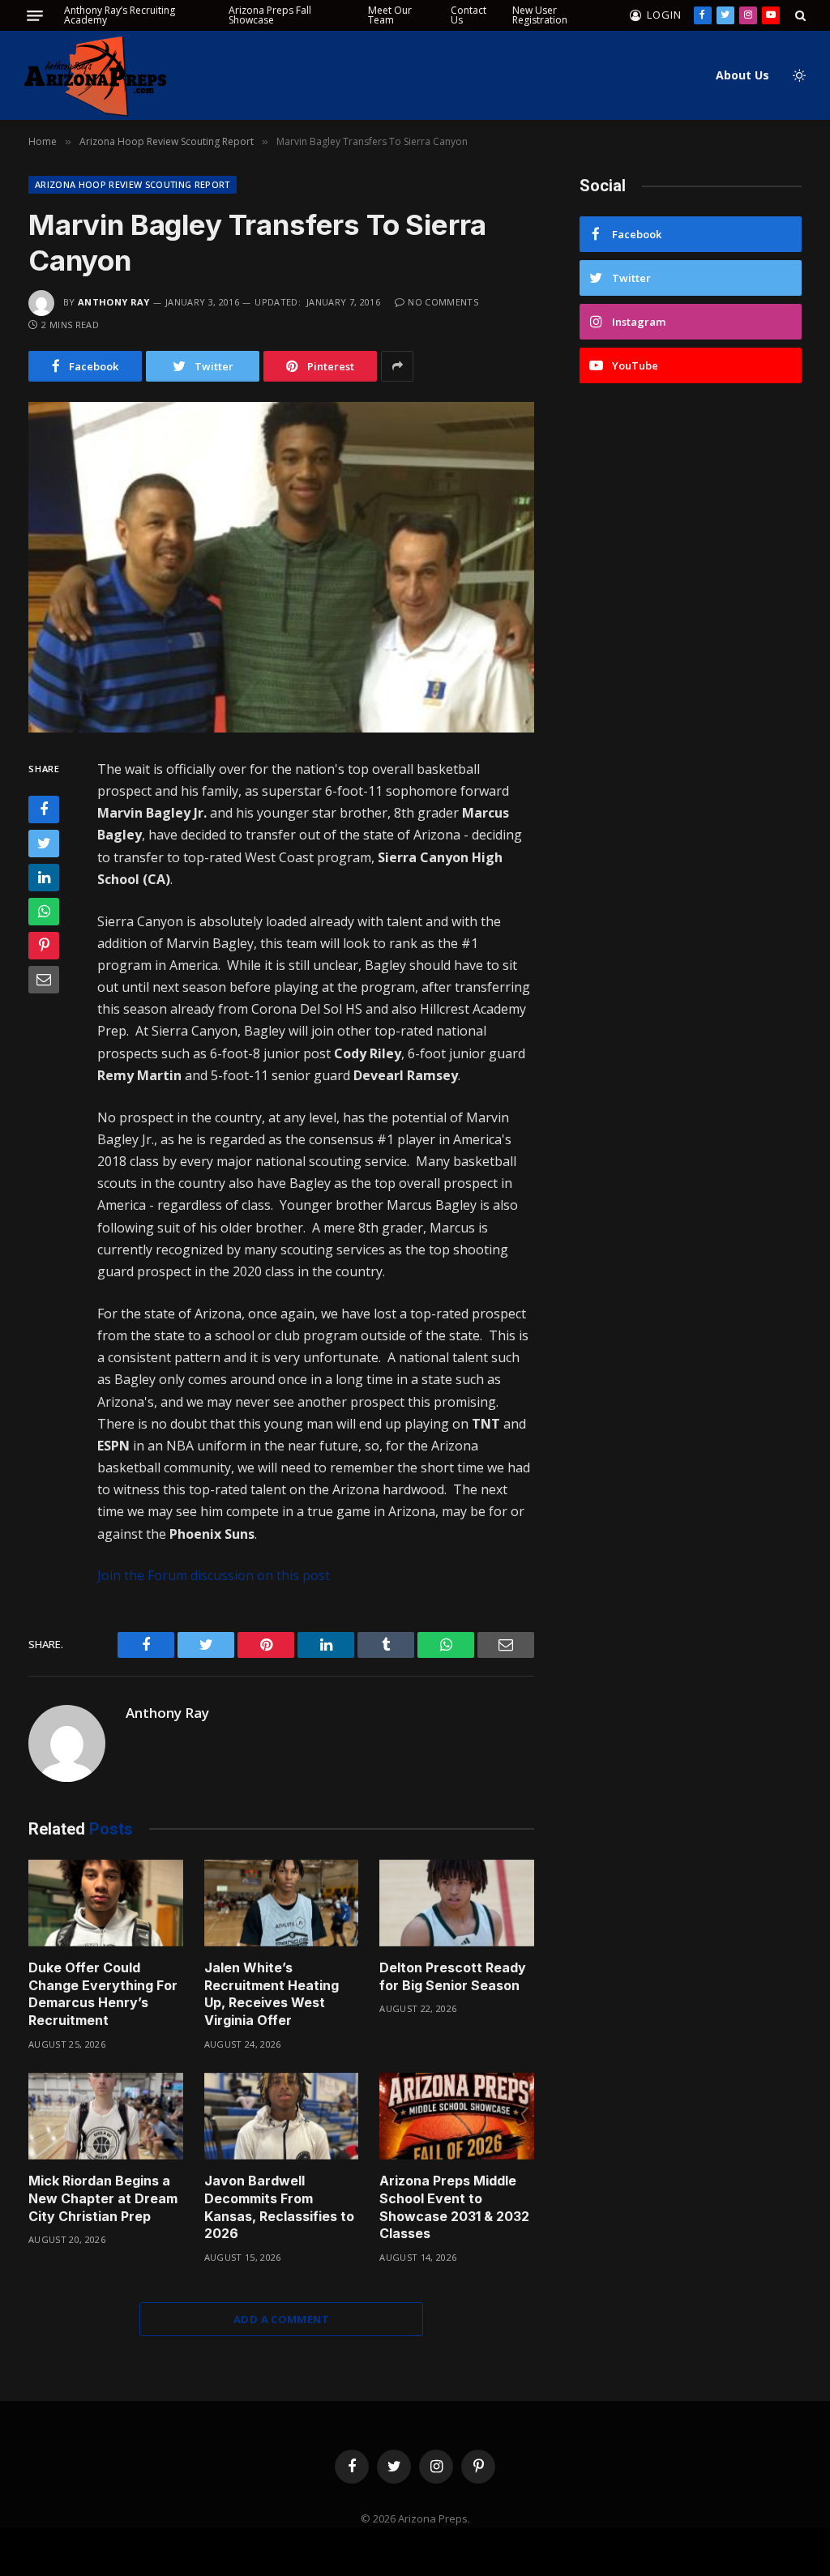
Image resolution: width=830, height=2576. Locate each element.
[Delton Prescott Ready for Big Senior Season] (457, 1903)
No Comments (443, 302)
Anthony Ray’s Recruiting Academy (120, 15)
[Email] (44, 980)
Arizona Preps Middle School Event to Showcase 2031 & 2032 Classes (454, 2207)
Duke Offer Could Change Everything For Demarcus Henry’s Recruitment (103, 1994)
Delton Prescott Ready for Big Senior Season (453, 1976)
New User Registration (540, 15)
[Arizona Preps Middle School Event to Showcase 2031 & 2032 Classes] (457, 2116)
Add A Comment (281, 2319)
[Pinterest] (44, 946)
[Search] (799, 15)
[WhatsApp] (44, 912)
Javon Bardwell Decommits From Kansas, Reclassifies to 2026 (279, 2207)
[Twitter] (44, 844)
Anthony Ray (114, 302)
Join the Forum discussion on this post (214, 1575)
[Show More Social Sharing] (397, 366)
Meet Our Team (390, 15)
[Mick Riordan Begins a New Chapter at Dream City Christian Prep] (106, 2116)
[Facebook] (44, 810)
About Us (742, 75)
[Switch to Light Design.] (798, 75)
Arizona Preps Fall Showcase (270, 15)
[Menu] (35, 16)
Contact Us (468, 15)
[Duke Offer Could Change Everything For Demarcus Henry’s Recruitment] (106, 1903)
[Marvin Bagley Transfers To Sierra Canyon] (281, 567)
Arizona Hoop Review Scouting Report (133, 184)
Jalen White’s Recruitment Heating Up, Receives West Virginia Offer (272, 1994)
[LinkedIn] (44, 878)
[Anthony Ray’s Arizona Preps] (95, 76)
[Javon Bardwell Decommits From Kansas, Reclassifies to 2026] (282, 2116)
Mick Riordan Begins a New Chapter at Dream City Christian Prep (103, 2198)
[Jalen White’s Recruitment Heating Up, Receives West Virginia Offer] (282, 1903)
